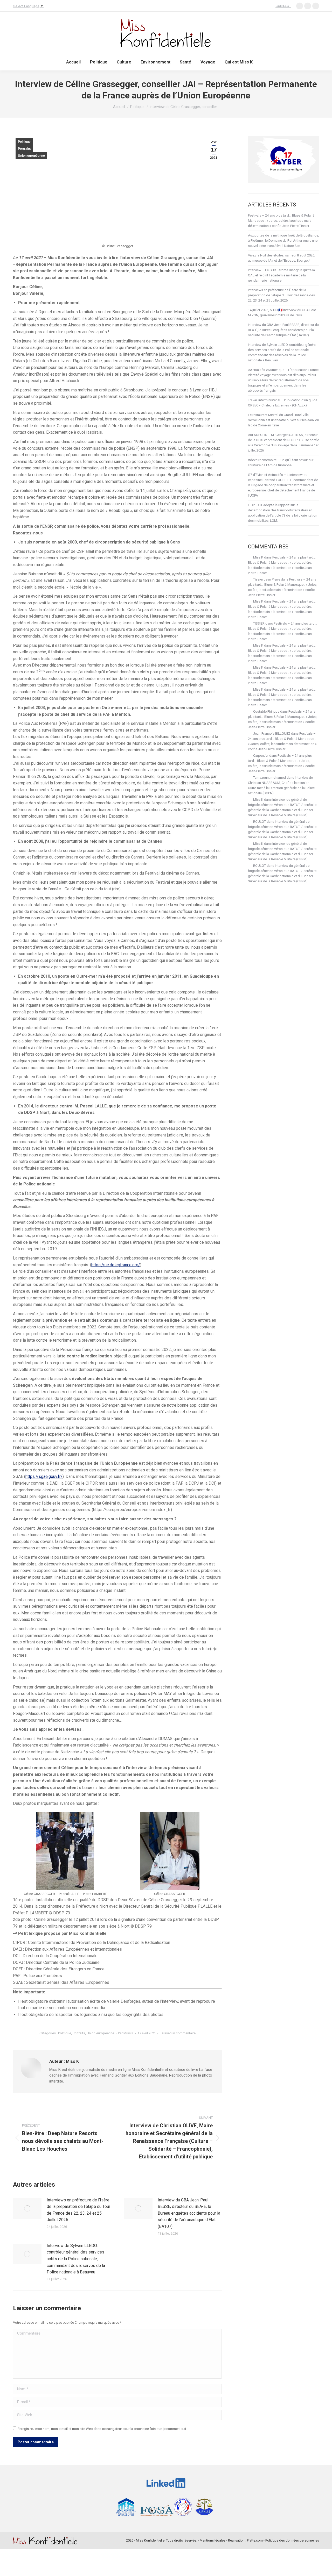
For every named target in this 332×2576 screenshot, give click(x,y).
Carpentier (261, 756)
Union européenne (31, 156)
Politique (24, 142)
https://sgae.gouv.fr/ (44, 1476)
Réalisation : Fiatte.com (245, 2540)
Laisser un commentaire (178, 2033)
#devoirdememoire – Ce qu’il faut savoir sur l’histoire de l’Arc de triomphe (281, 463)
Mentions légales (213, 2540)
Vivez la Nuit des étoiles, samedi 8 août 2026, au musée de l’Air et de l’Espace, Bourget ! (282, 258)
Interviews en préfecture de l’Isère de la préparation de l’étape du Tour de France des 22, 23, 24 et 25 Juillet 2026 (78, 2210)
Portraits (24, 149)
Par (126, 2033)
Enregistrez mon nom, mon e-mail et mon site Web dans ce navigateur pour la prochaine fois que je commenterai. (102, 2429)
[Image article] (27, 2208)
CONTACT (283, 6)
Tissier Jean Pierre (267, 579)
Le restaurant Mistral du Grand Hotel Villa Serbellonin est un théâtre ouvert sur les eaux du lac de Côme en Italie (283, 420)
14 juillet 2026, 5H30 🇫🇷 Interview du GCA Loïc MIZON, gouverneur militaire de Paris (282, 313)
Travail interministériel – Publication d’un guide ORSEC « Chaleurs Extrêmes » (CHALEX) (283, 403)
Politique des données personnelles (292, 2540)
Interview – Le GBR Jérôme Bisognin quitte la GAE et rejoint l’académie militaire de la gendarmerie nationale (281, 275)
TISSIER (259, 623)
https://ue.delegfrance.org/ (116, 1265)
